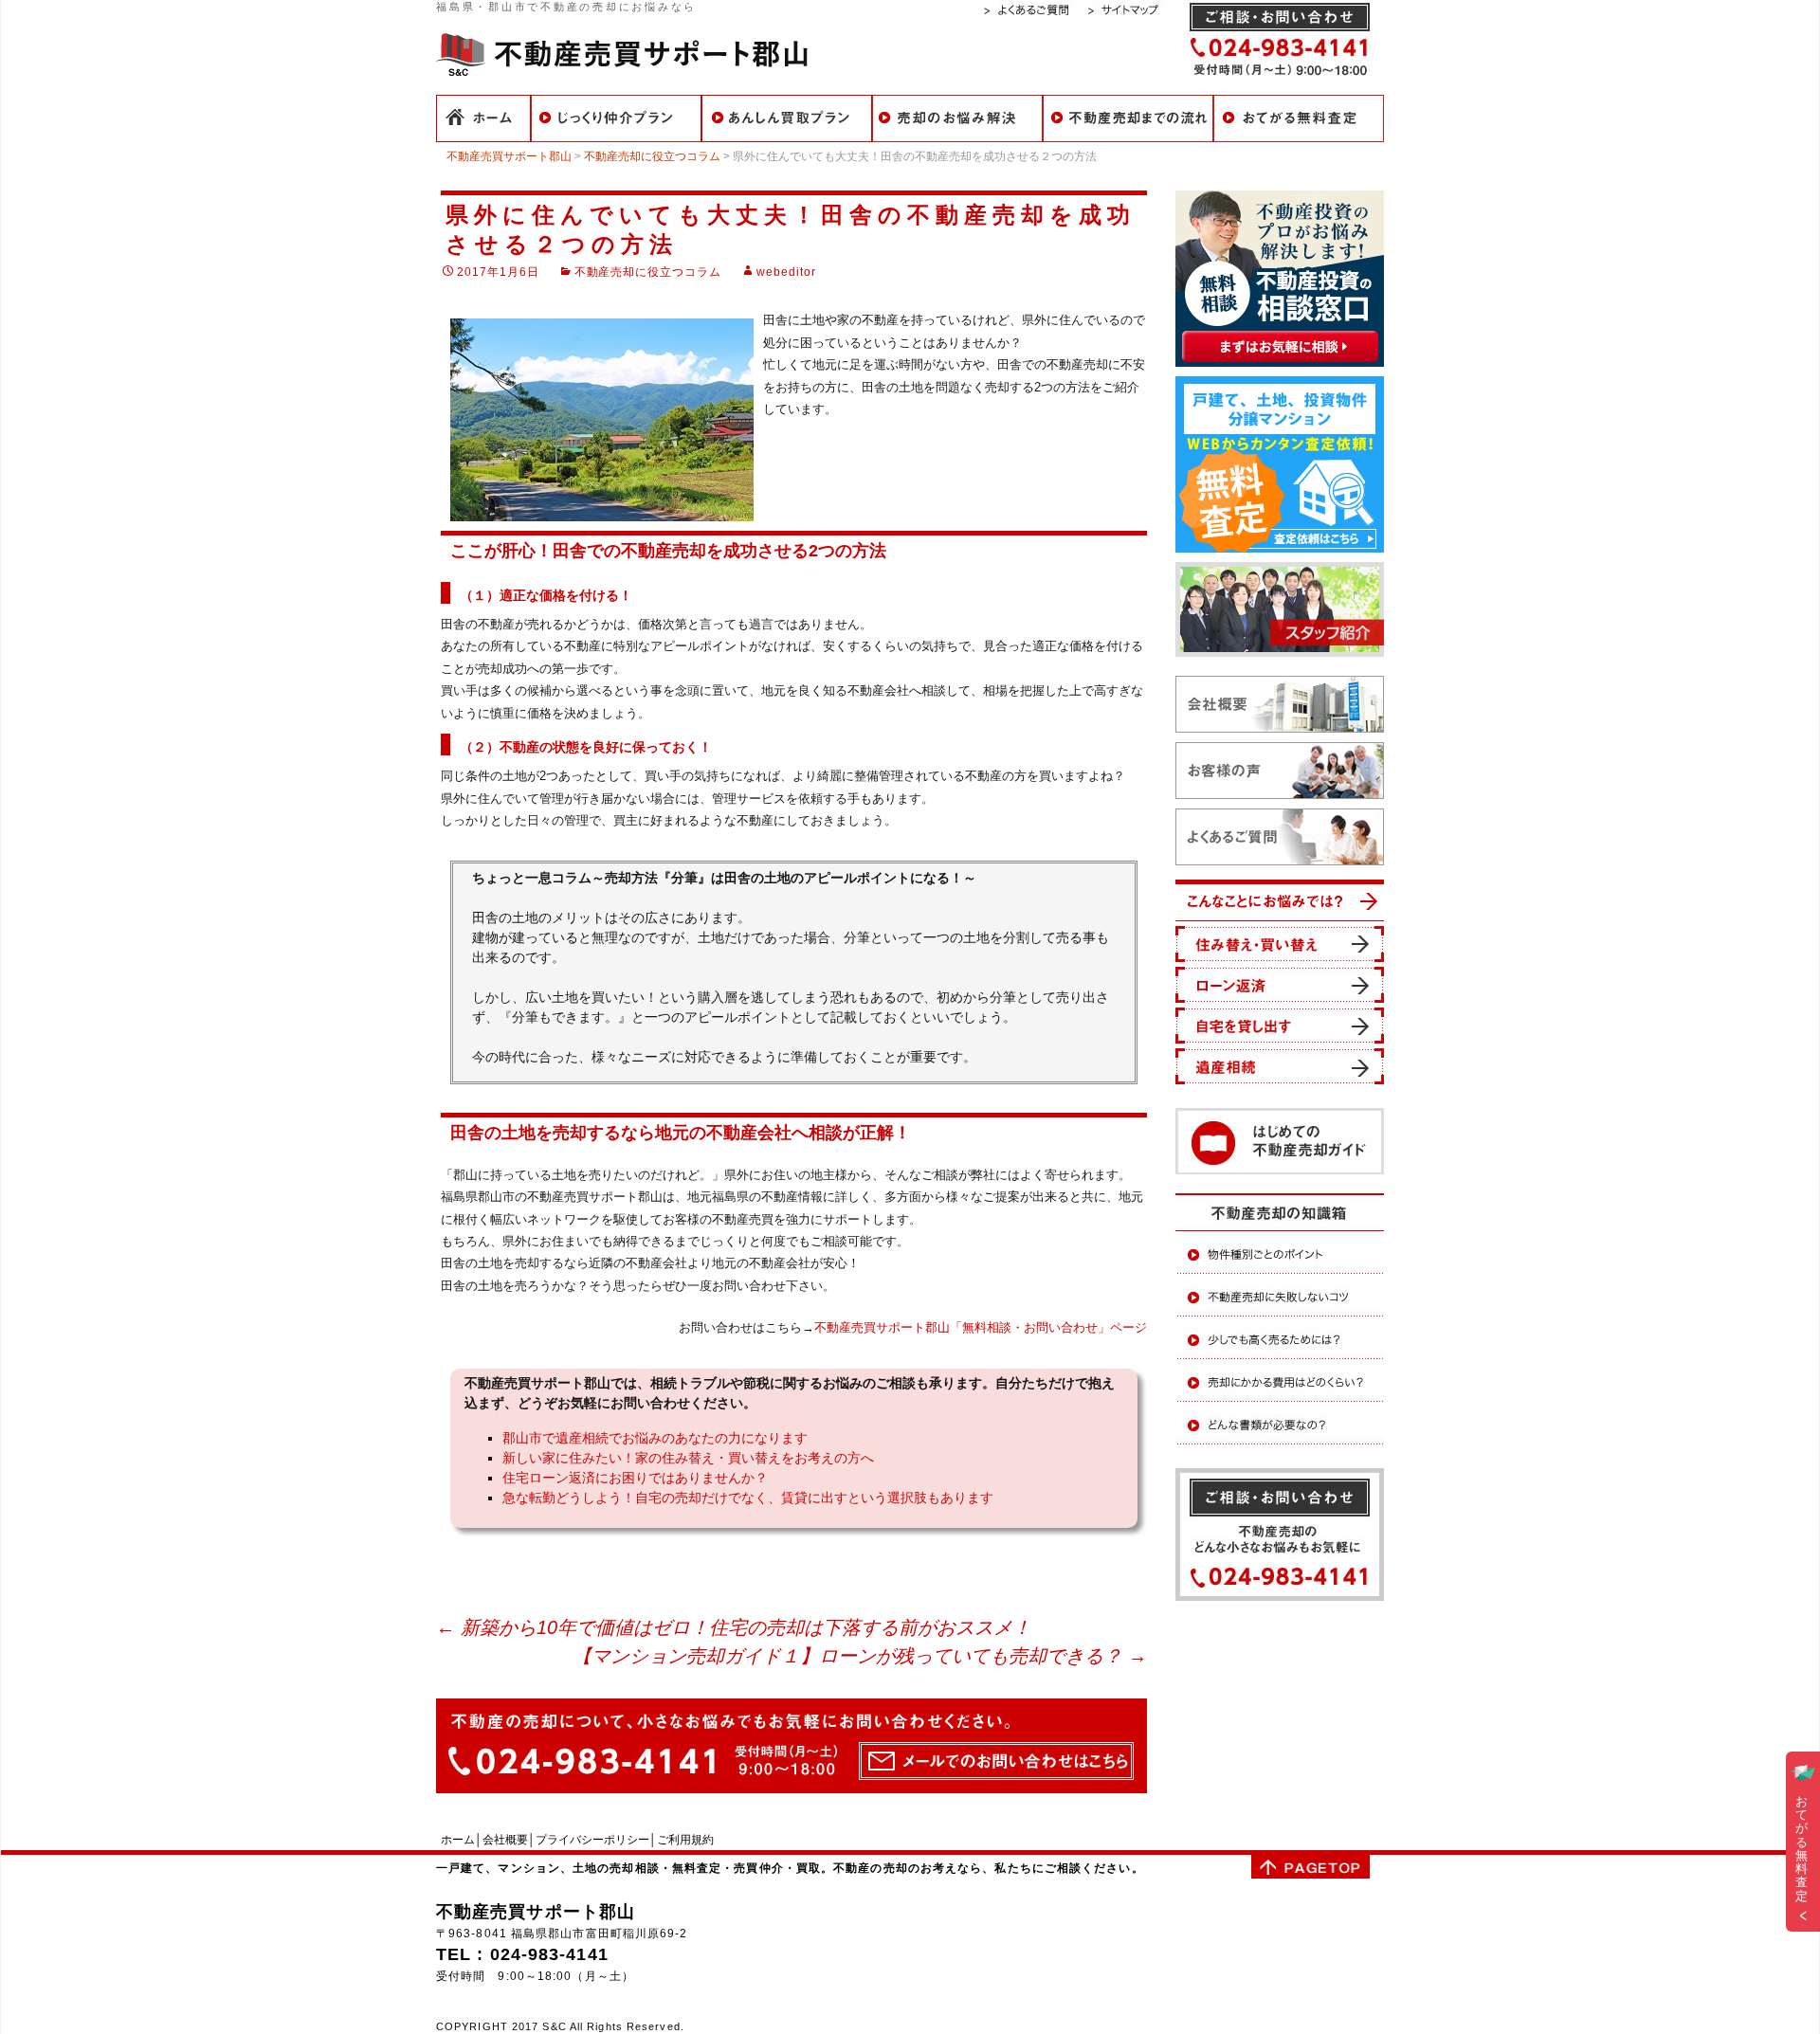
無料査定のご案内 (1299, 118)
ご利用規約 (685, 1840)
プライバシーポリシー (592, 1840)
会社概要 (505, 1840)
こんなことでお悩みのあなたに (957, 118)
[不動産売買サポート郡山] (622, 53)
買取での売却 (787, 118)
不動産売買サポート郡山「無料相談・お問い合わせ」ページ (981, 1327)
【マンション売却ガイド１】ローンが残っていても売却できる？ (860, 1656)
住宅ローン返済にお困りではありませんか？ (635, 1478)
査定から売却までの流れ (1128, 118)
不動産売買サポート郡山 (536, 1912)
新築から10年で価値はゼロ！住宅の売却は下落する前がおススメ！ (734, 1627)
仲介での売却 (616, 118)
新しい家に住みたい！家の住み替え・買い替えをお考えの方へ (688, 1458)
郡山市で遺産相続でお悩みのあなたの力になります (655, 1438)
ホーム (483, 118)
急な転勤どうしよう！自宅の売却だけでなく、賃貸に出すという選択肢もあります (748, 1498)
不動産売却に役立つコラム (648, 272)
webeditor (786, 272)
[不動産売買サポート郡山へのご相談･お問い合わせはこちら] (792, 1745)
